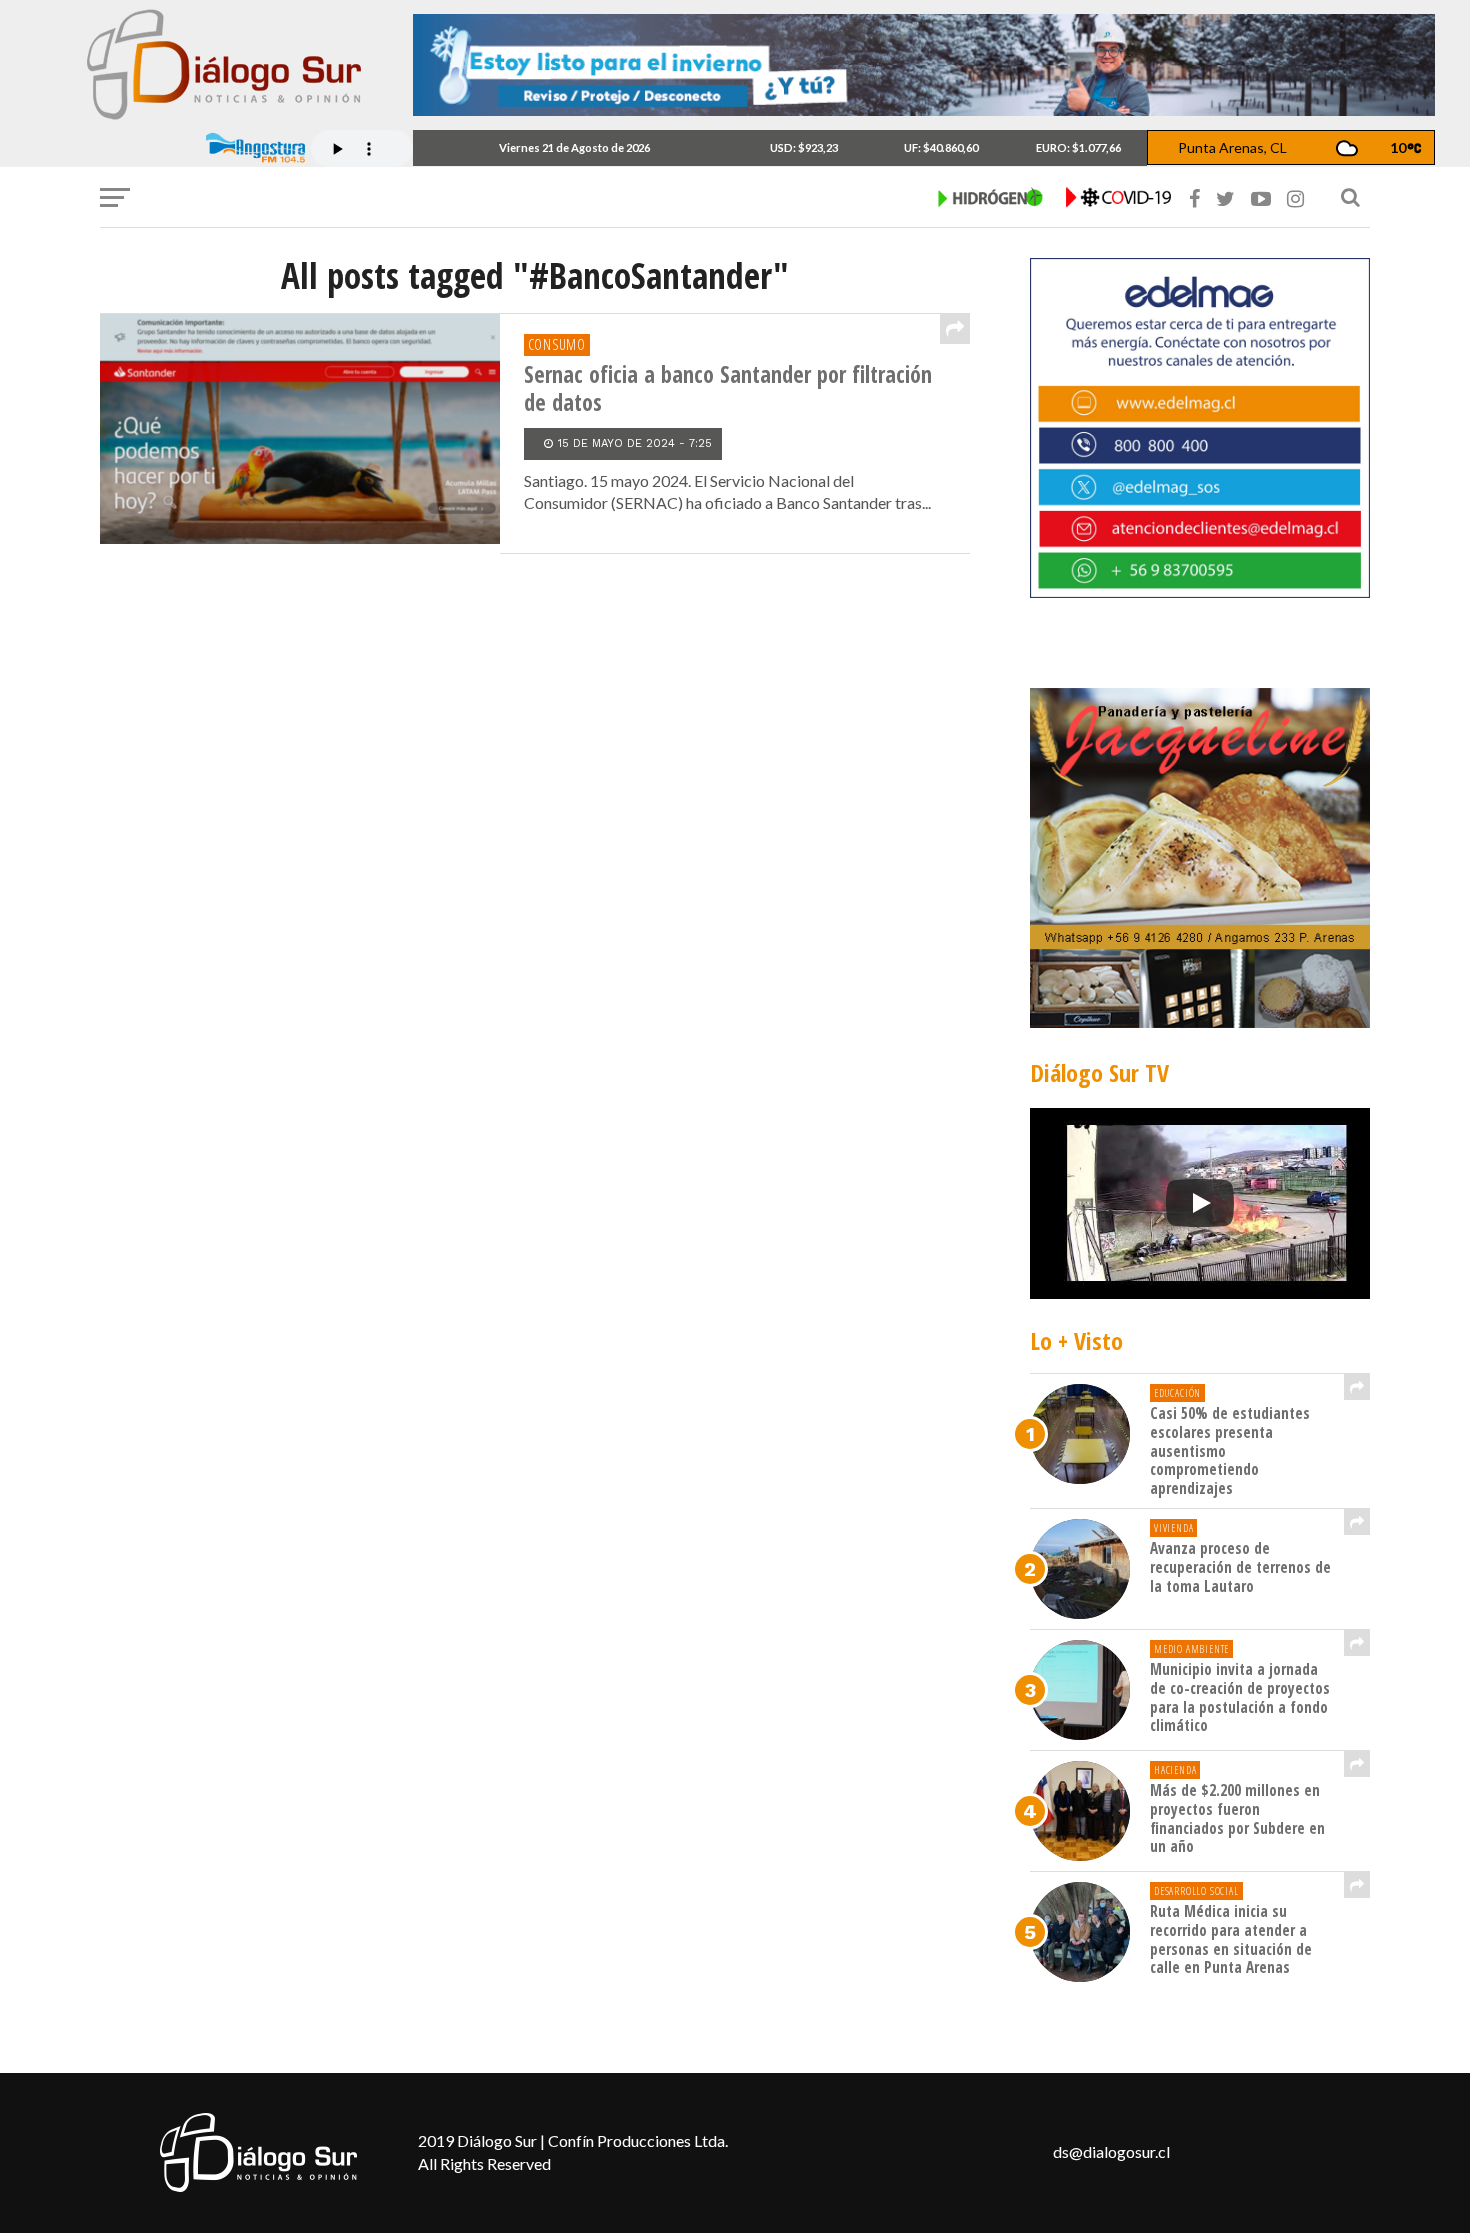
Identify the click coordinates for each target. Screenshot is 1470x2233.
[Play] (1200, 1203)
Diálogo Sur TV (1099, 1072)
